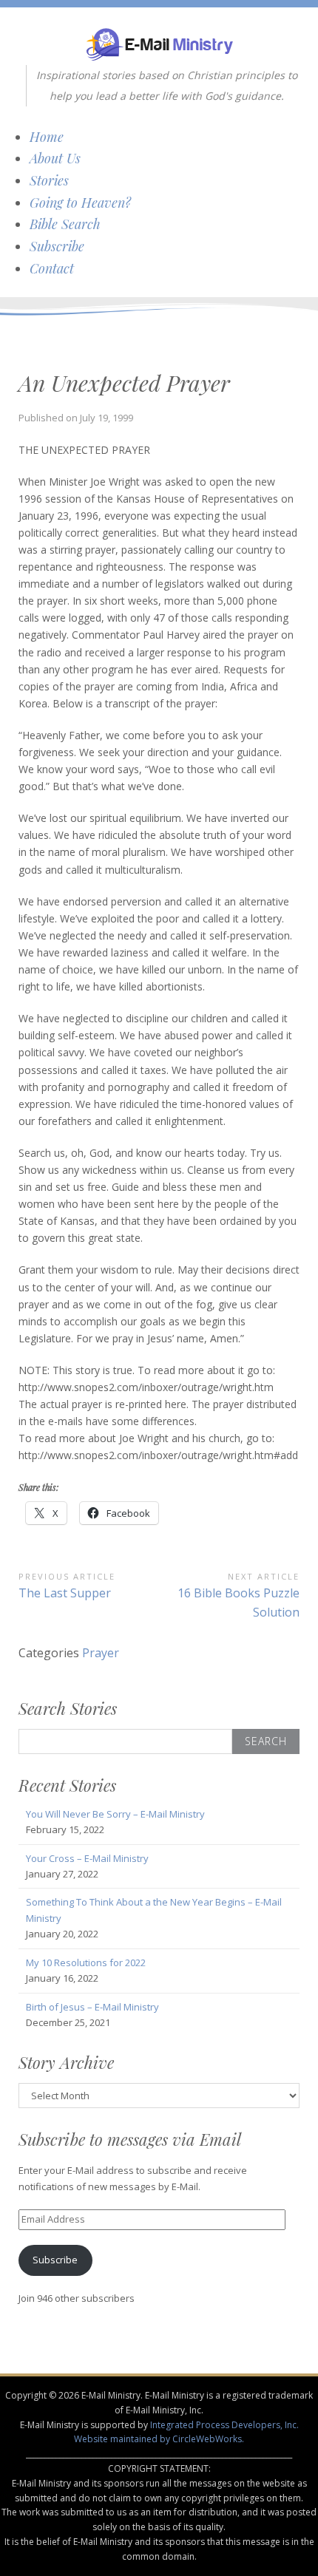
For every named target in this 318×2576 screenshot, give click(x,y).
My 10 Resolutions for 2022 (86, 1962)
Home (47, 137)
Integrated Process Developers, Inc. (224, 2425)
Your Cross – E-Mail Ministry (87, 1858)
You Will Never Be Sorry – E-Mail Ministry (115, 1814)
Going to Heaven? (80, 203)
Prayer (101, 1653)
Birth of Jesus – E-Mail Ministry (92, 2007)
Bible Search (65, 224)
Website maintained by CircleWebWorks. (159, 2439)
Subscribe (57, 246)
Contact (52, 268)
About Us (55, 158)
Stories (49, 180)
